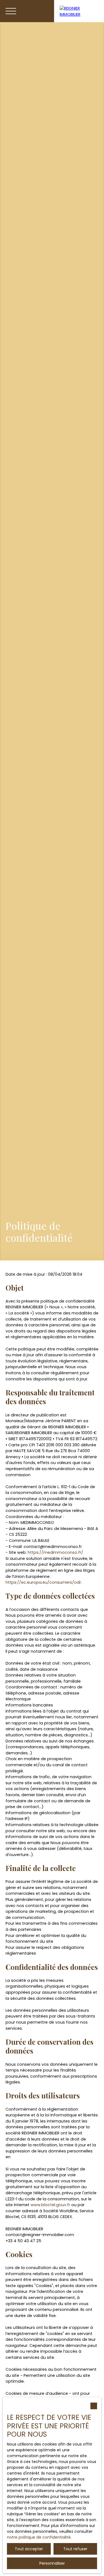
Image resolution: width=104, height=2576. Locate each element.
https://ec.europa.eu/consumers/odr (43, 1582)
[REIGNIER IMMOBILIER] (79, 11)
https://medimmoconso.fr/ (55, 1552)
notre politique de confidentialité (39, 2537)
